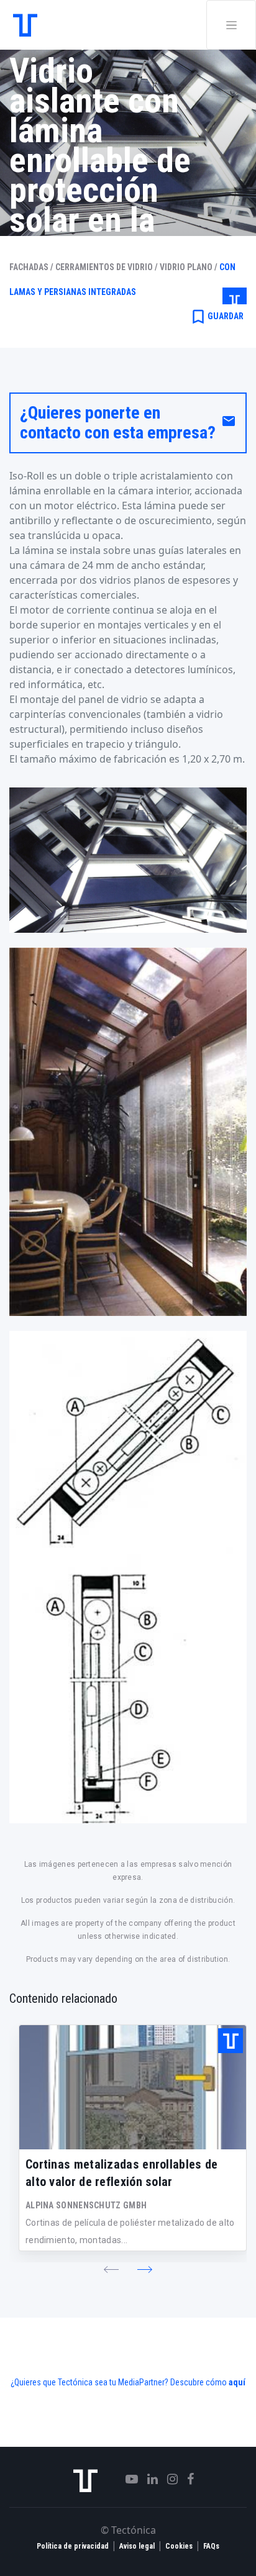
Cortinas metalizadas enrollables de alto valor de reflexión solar (122, 2173)
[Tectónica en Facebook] (186, 2479)
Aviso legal (137, 2546)
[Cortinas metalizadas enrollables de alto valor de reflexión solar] (133, 2087)
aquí (237, 2382)
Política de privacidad (73, 2546)
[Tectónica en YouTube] (127, 2479)
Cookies (179, 2546)
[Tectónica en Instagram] (168, 2479)
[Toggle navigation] (231, 25)
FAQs (211, 2546)
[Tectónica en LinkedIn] (148, 2479)
